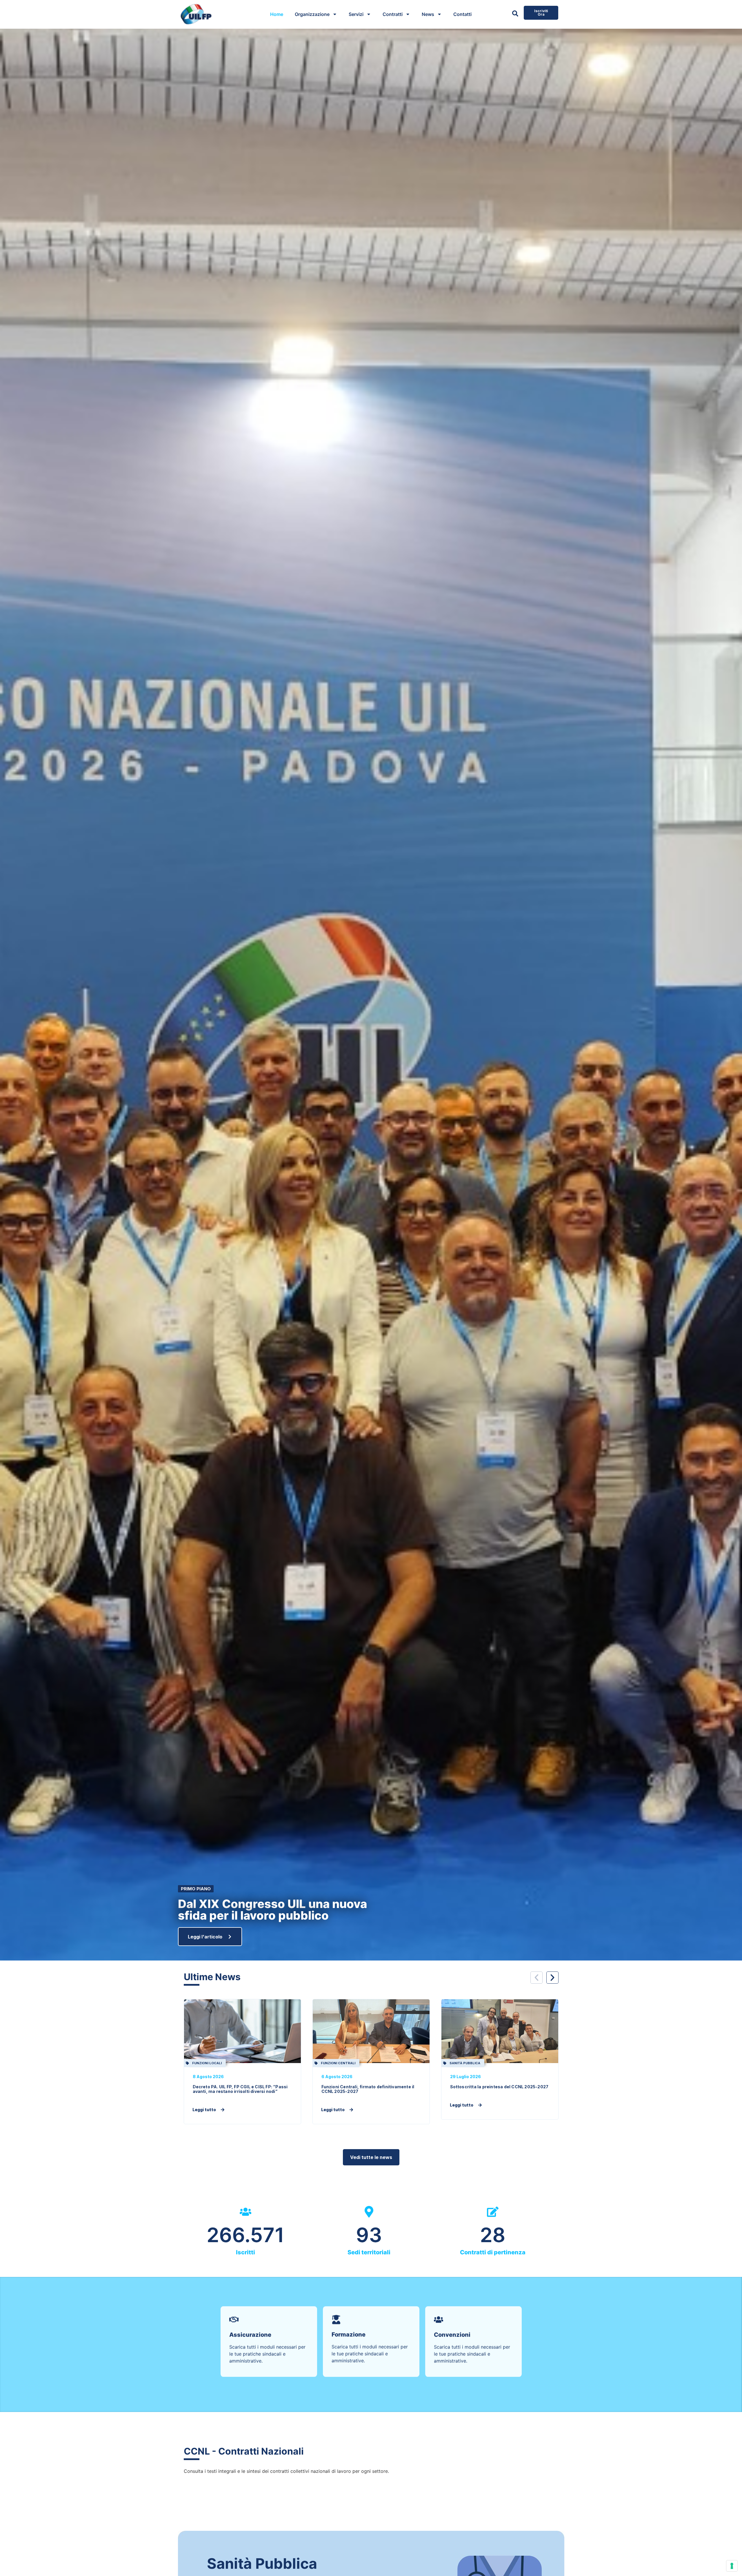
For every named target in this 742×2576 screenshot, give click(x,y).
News (428, 14)
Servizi (356, 14)
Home (277, 14)
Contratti (393, 14)
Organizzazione (312, 14)
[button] (537, 1978)
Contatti (462, 14)
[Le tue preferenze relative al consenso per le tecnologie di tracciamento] (732, 2566)
